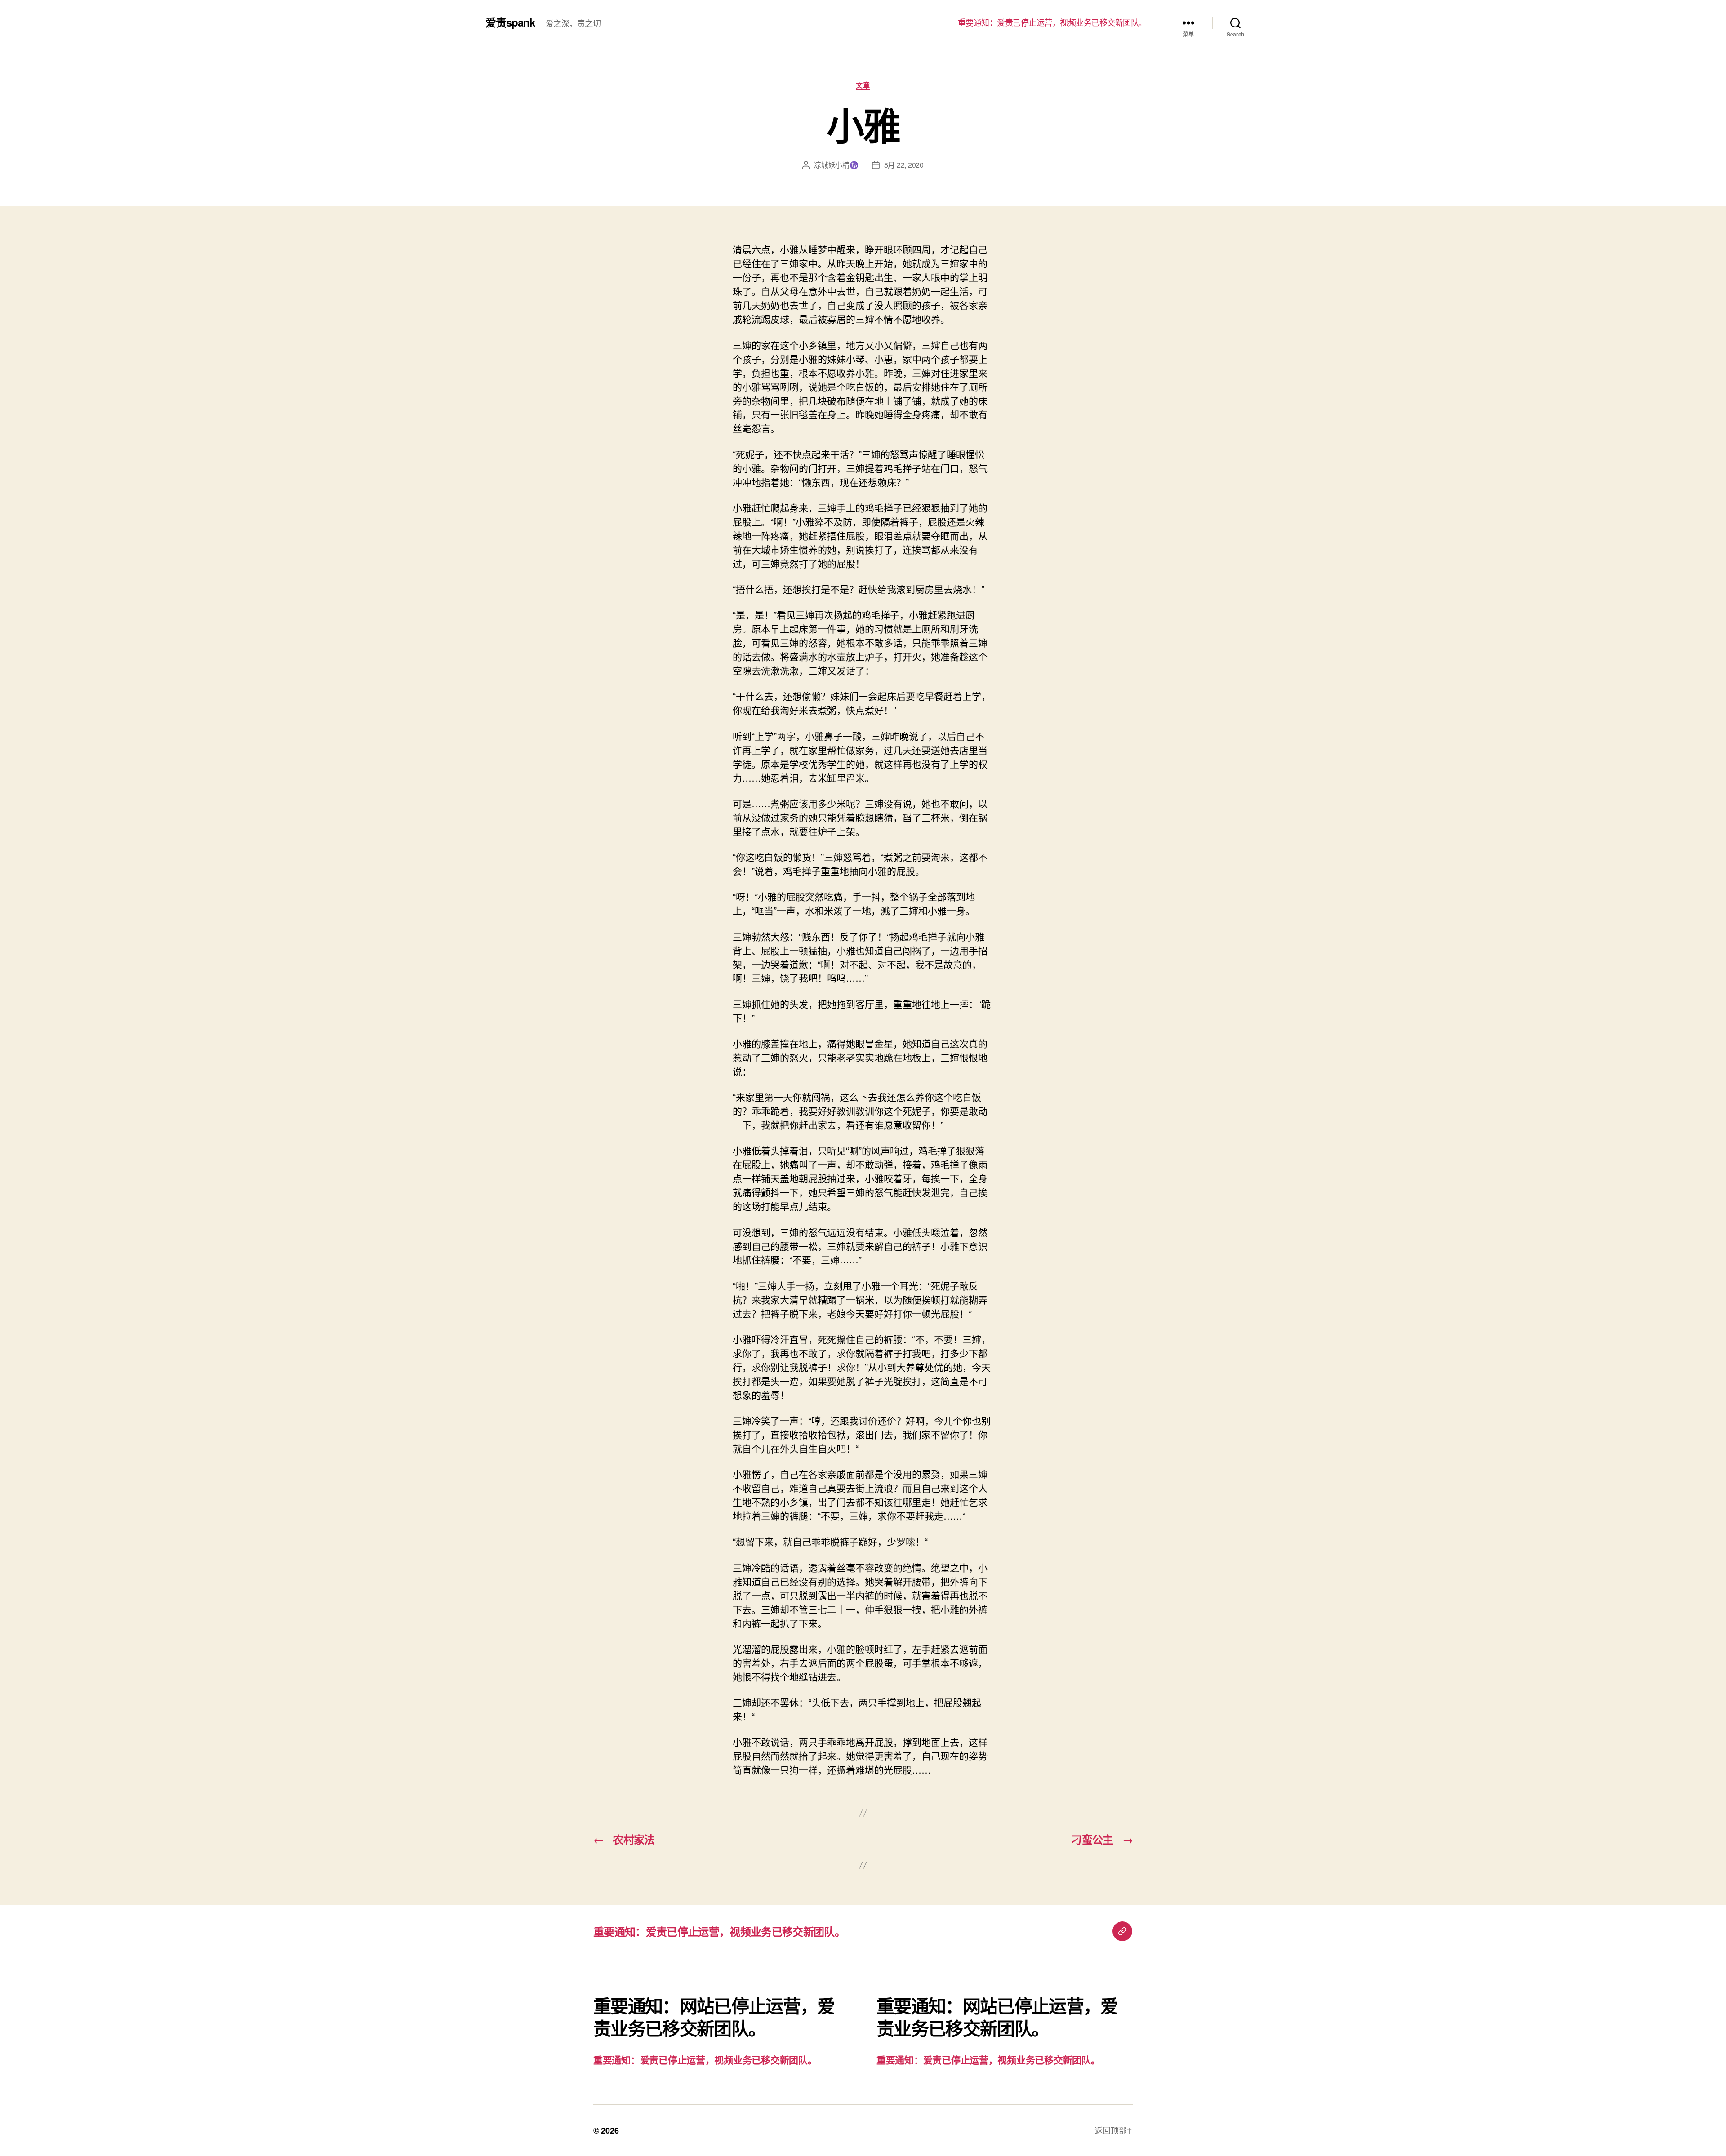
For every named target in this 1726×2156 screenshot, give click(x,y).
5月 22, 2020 (904, 165)
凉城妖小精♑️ (836, 165)
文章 (863, 85)
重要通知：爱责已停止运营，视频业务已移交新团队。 (1052, 22)
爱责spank (510, 22)
